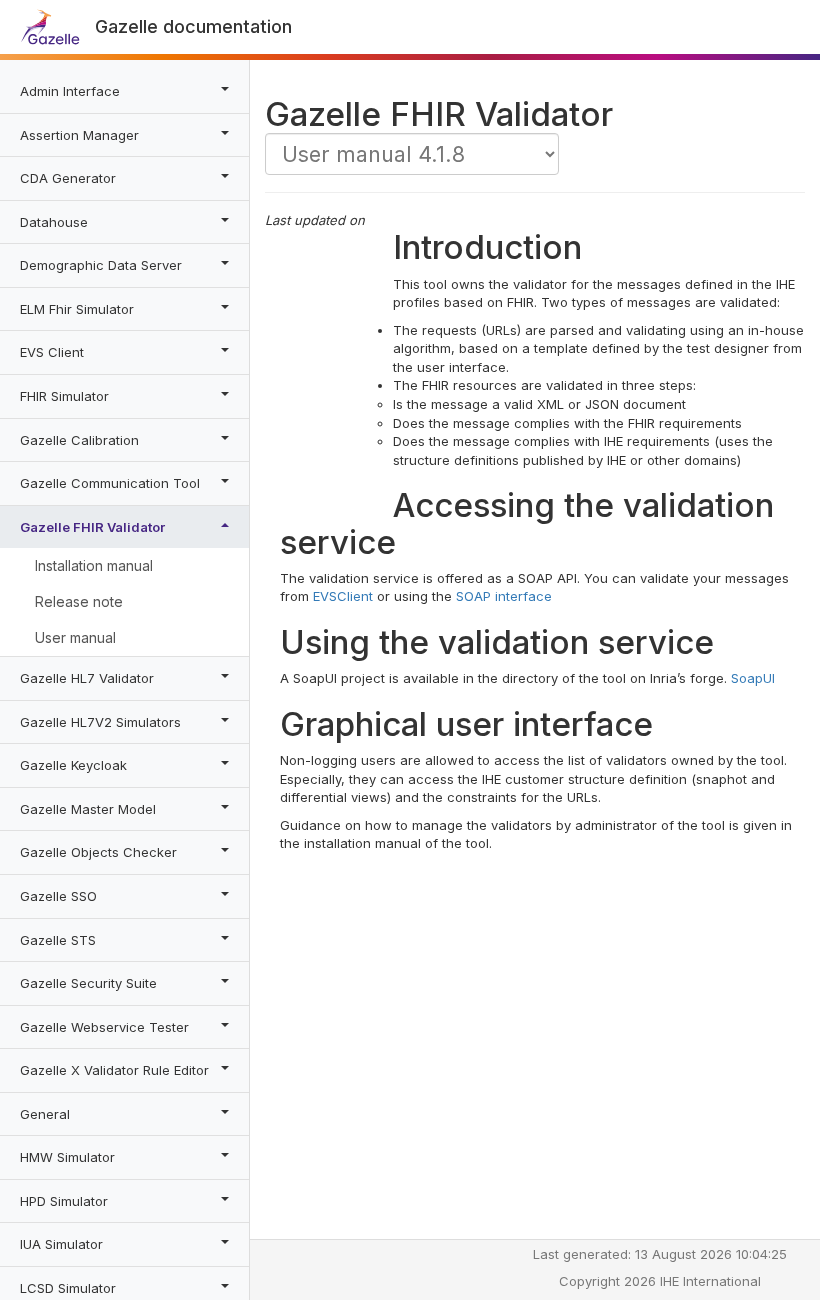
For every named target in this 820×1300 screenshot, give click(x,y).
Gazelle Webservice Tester (104, 1027)
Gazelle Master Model (88, 809)
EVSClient (343, 596)
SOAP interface (504, 596)
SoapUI (753, 678)
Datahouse (54, 222)
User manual (75, 637)
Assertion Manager (79, 135)
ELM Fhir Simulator (77, 309)
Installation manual (94, 565)
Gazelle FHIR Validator (92, 527)
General (45, 1114)
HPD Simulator (64, 1201)
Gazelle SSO (58, 896)
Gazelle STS (58, 940)
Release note (79, 601)
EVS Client (52, 352)
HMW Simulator (67, 1157)
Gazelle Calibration (79, 440)
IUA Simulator (61, 1244)
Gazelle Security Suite (88, 983)
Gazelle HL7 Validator (87, 678)
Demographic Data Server (101, 265)
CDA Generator (68, 178)
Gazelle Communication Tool (110, 483)
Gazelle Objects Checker (98, 852)
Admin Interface (70, 91)
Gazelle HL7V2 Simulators (100, 722)
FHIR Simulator (64, 396)
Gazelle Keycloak (73, 765)
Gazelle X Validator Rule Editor (114, 1070)
